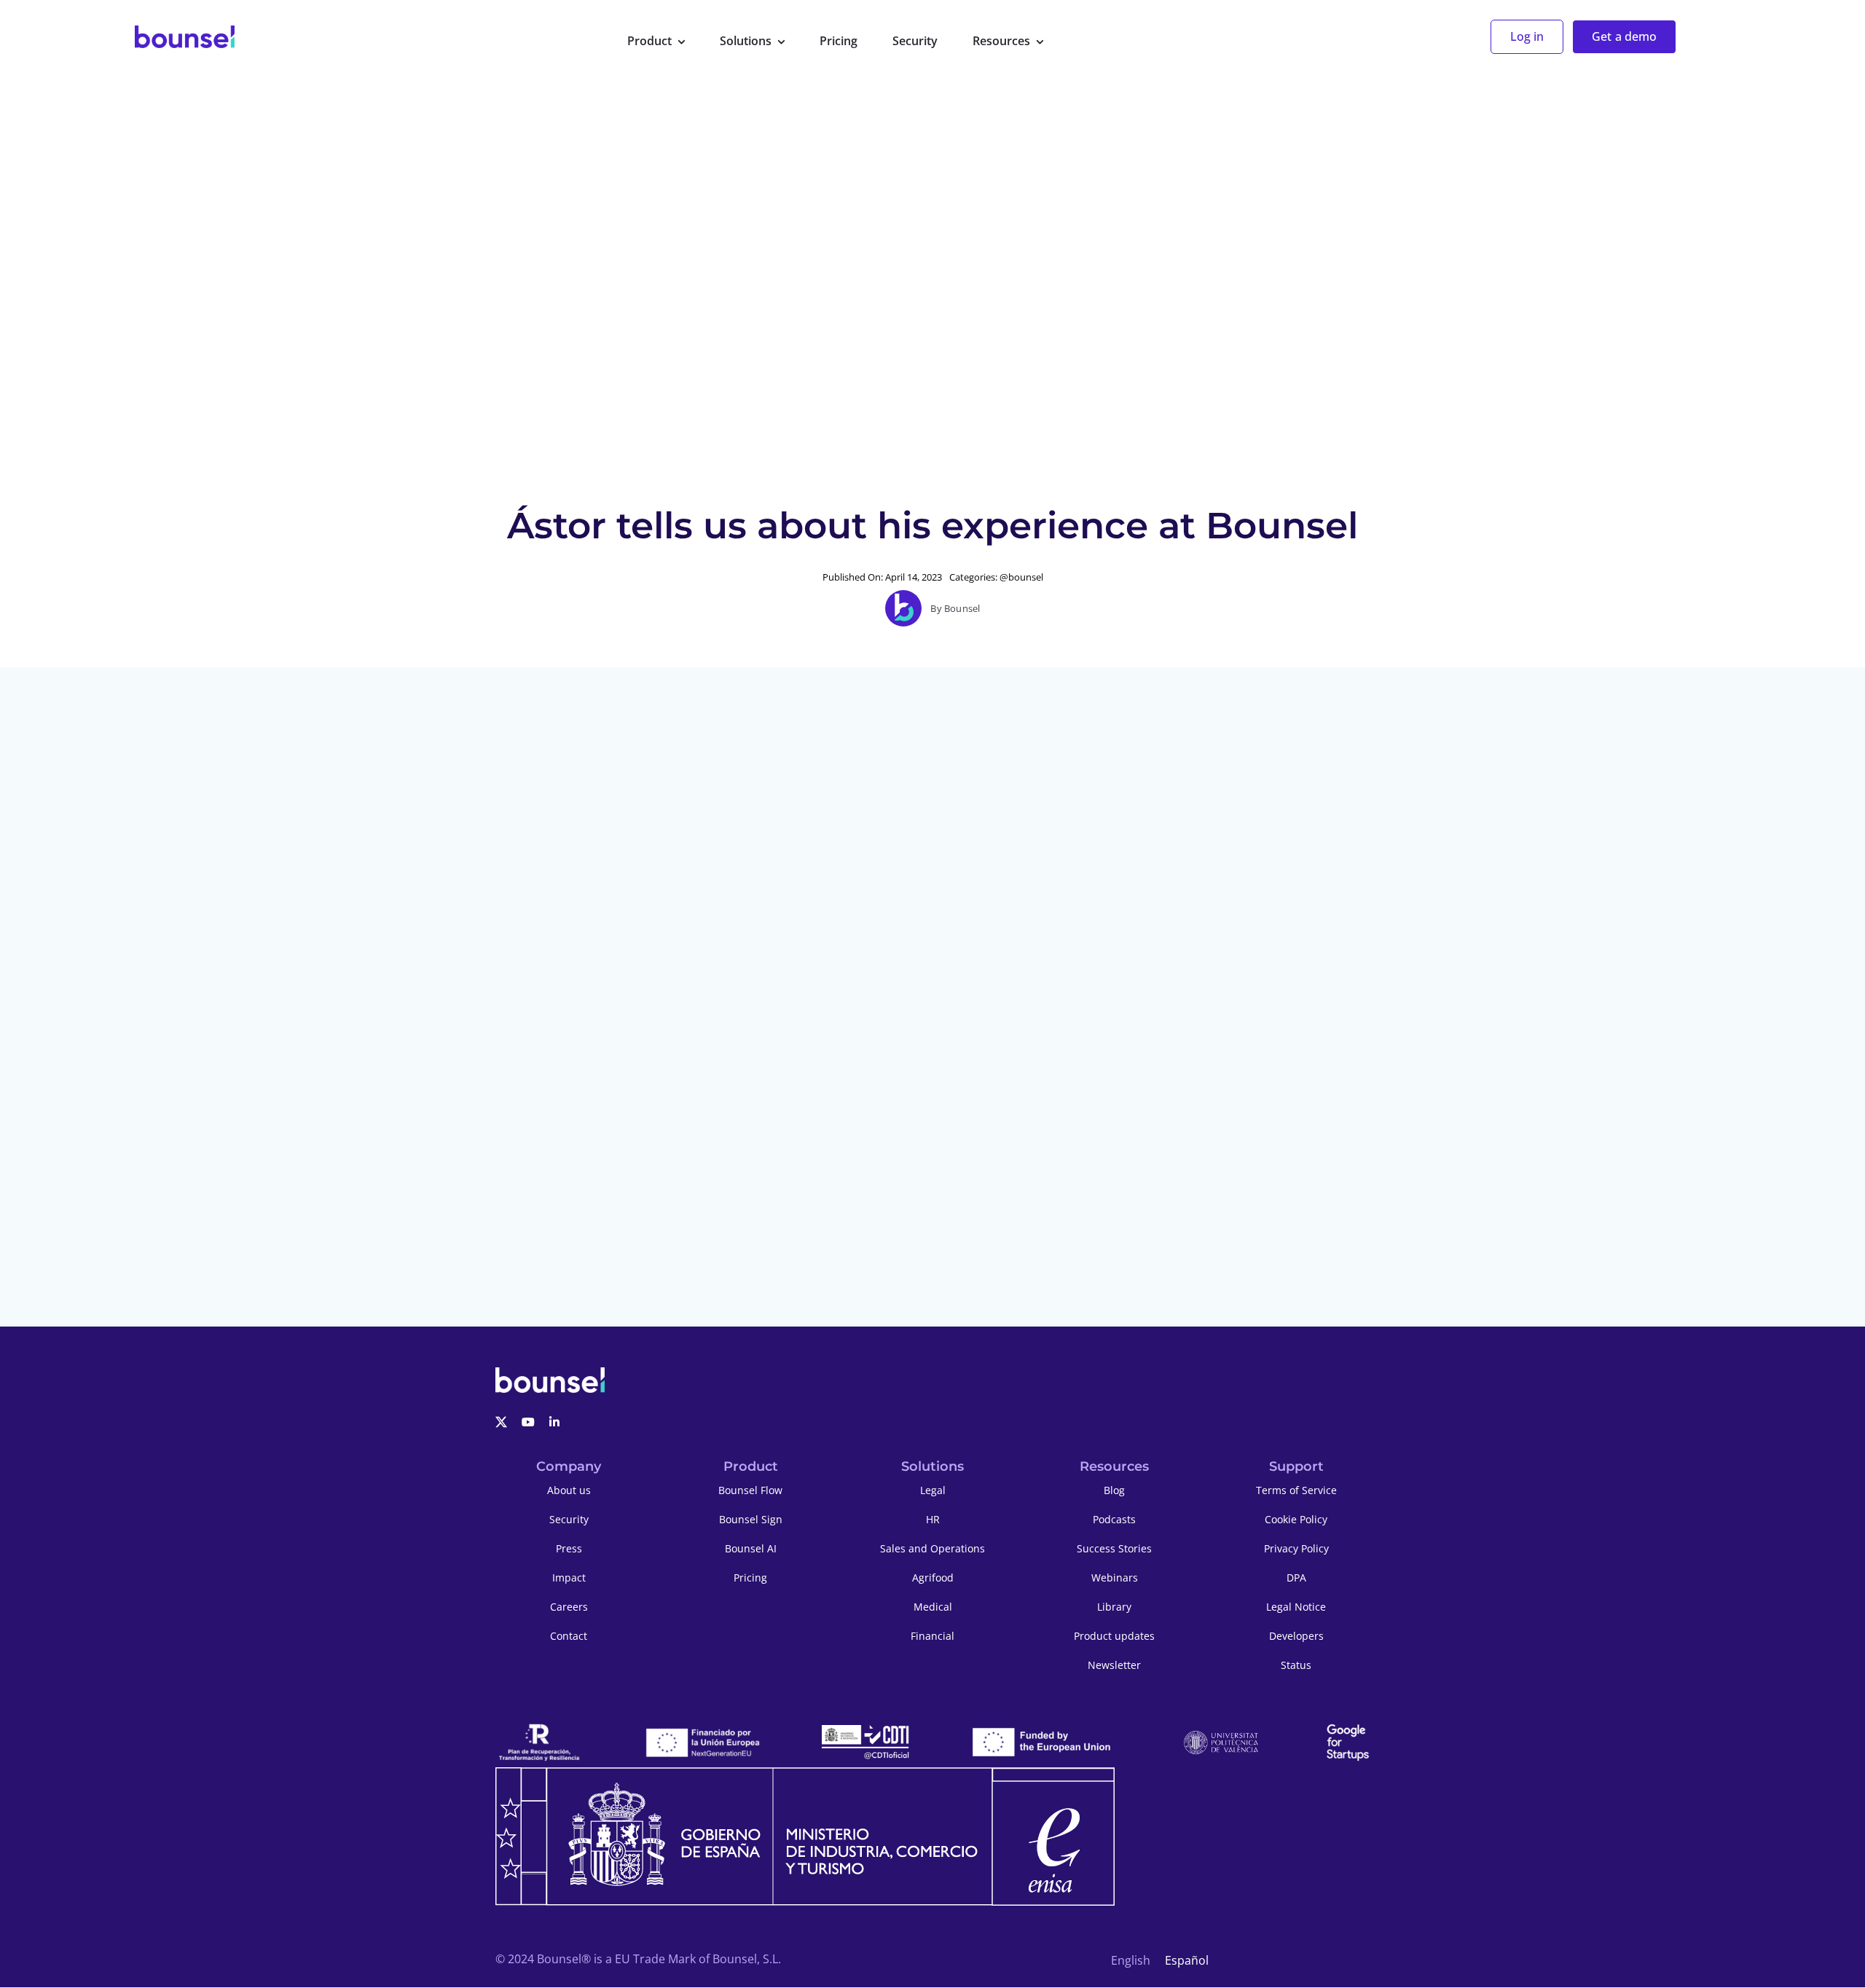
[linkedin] (554, 1422)
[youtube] (528, 1422)
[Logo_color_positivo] (185, 37)
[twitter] (501, 1422)
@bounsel (1021, 577)
